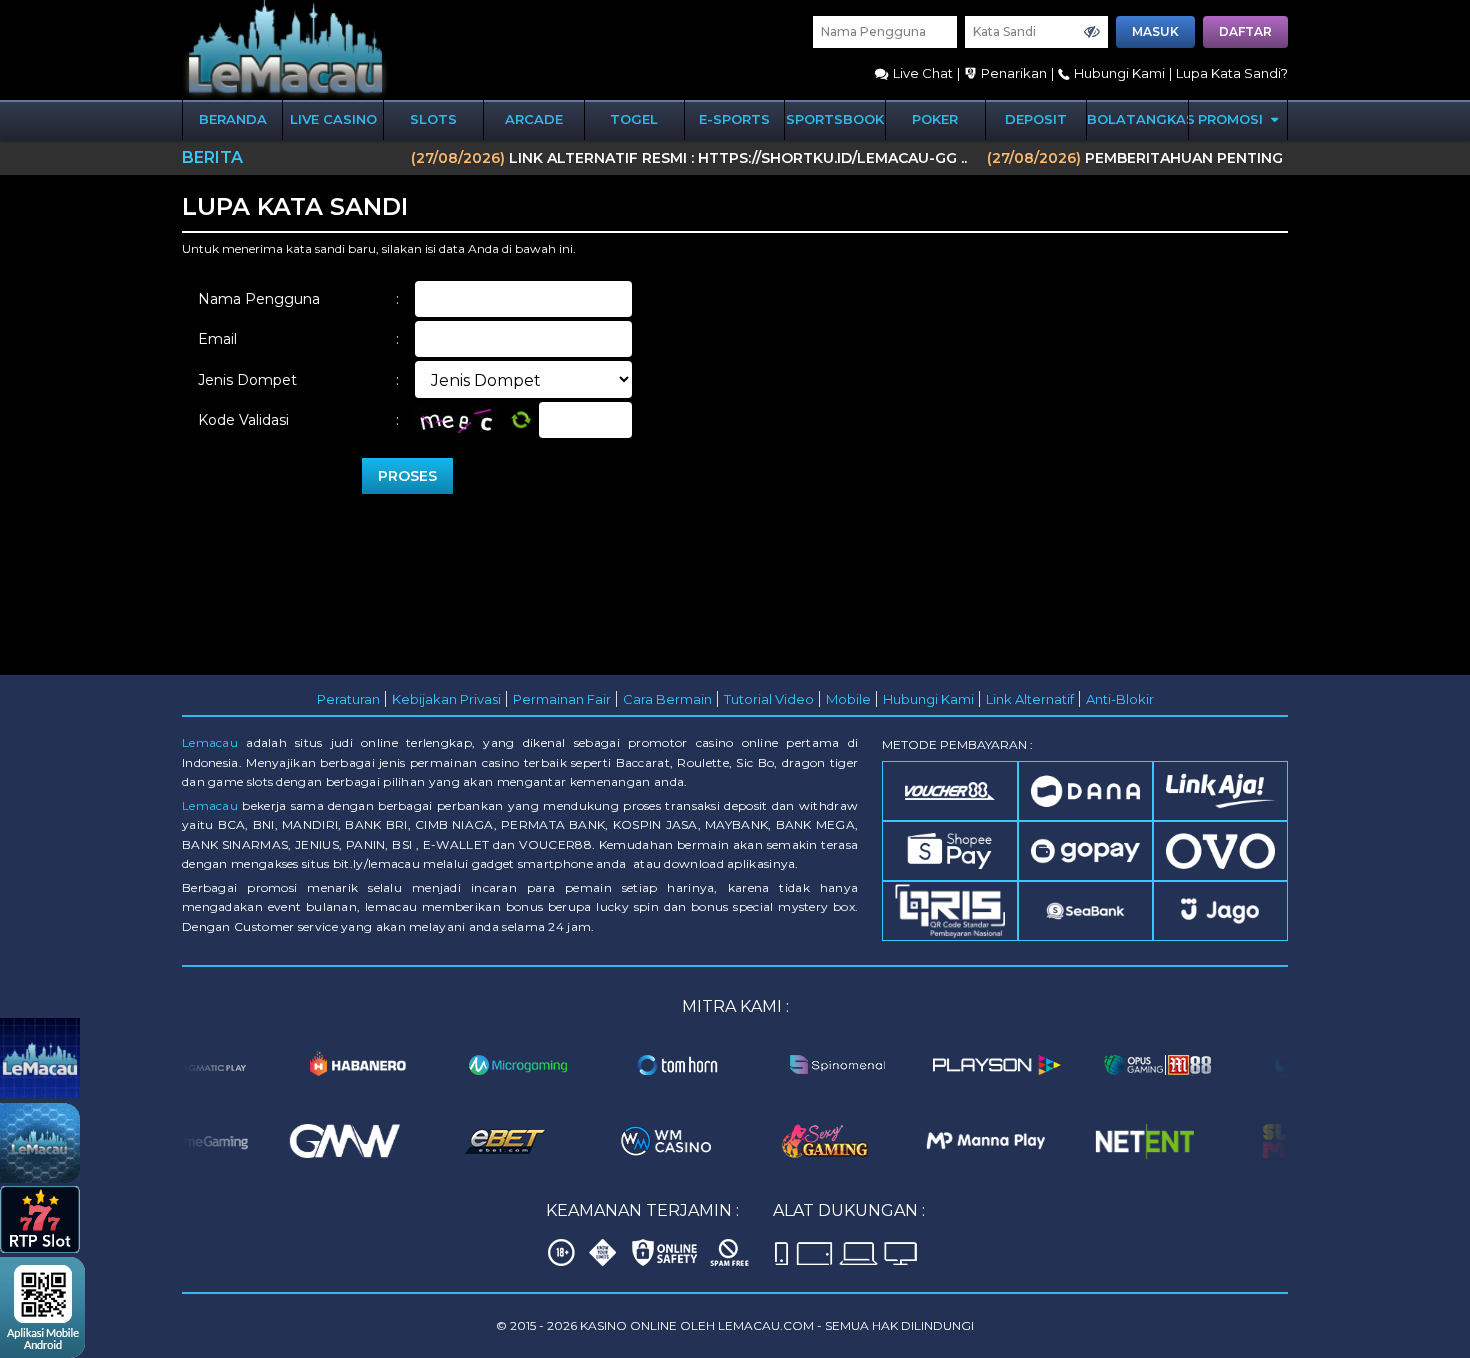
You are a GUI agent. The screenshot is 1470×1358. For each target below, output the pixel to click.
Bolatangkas (1137, 119)
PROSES (407, 476)
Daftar (1245, 31)
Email (298, 339)
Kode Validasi (298, 420)
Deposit (1036, 119)
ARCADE (534, 119)
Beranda (233, 119)
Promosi (1232, 119)
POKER (935, 119)
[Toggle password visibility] (1092, 32)
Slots (433, 119)
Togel (634, 119)
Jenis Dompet (298, 380)
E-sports (734, 119)
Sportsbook (835, 119)
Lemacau (210, 742)
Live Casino (333, 119)
